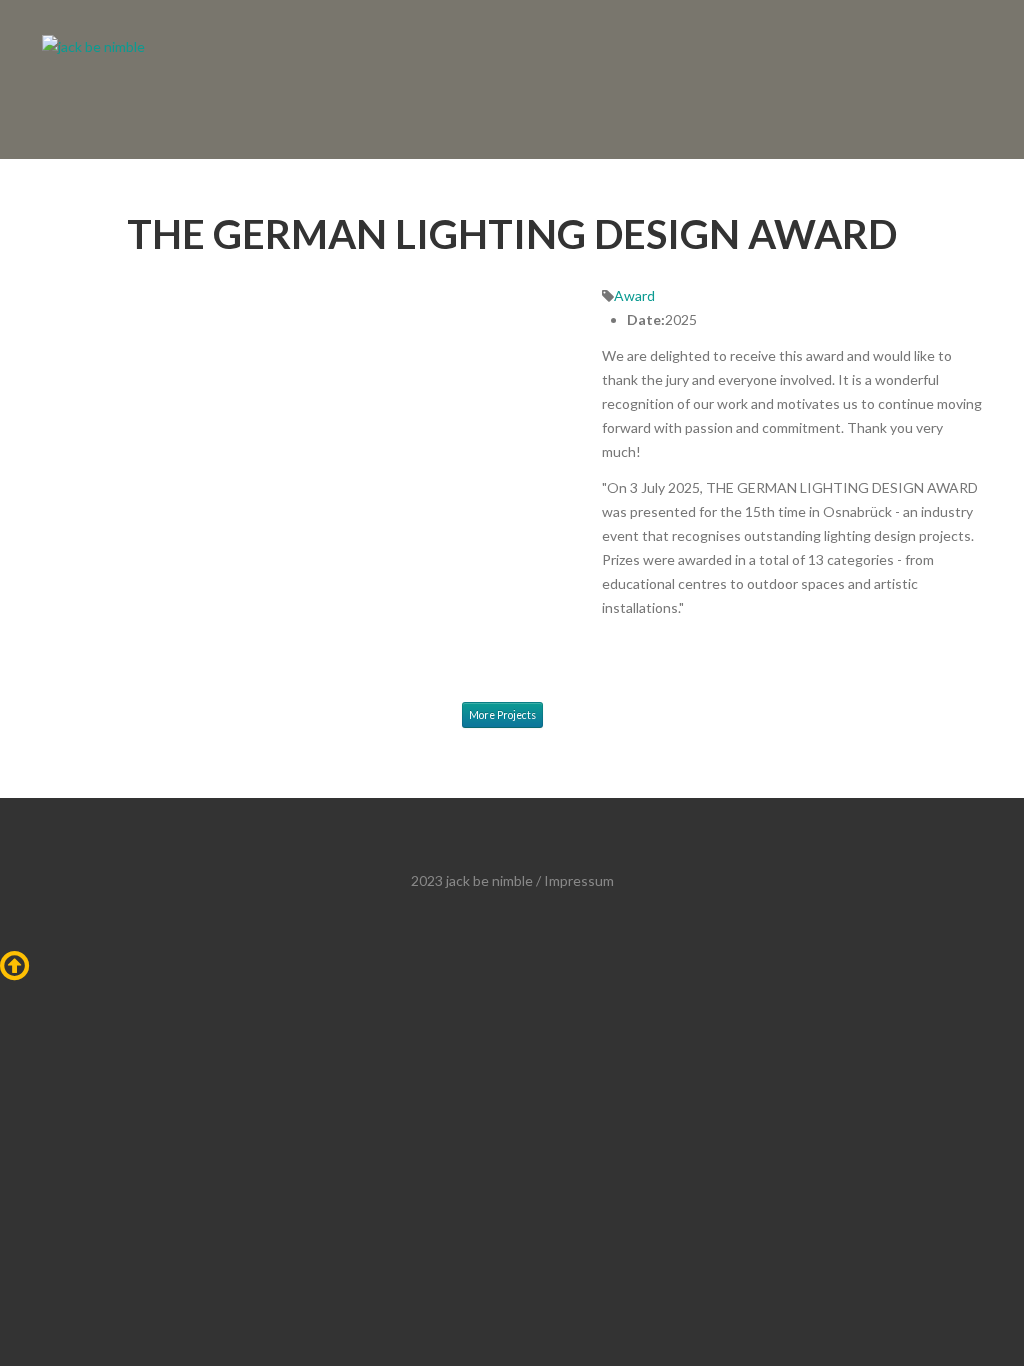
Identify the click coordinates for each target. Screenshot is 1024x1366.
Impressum (579, 880)
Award (634, 295)
